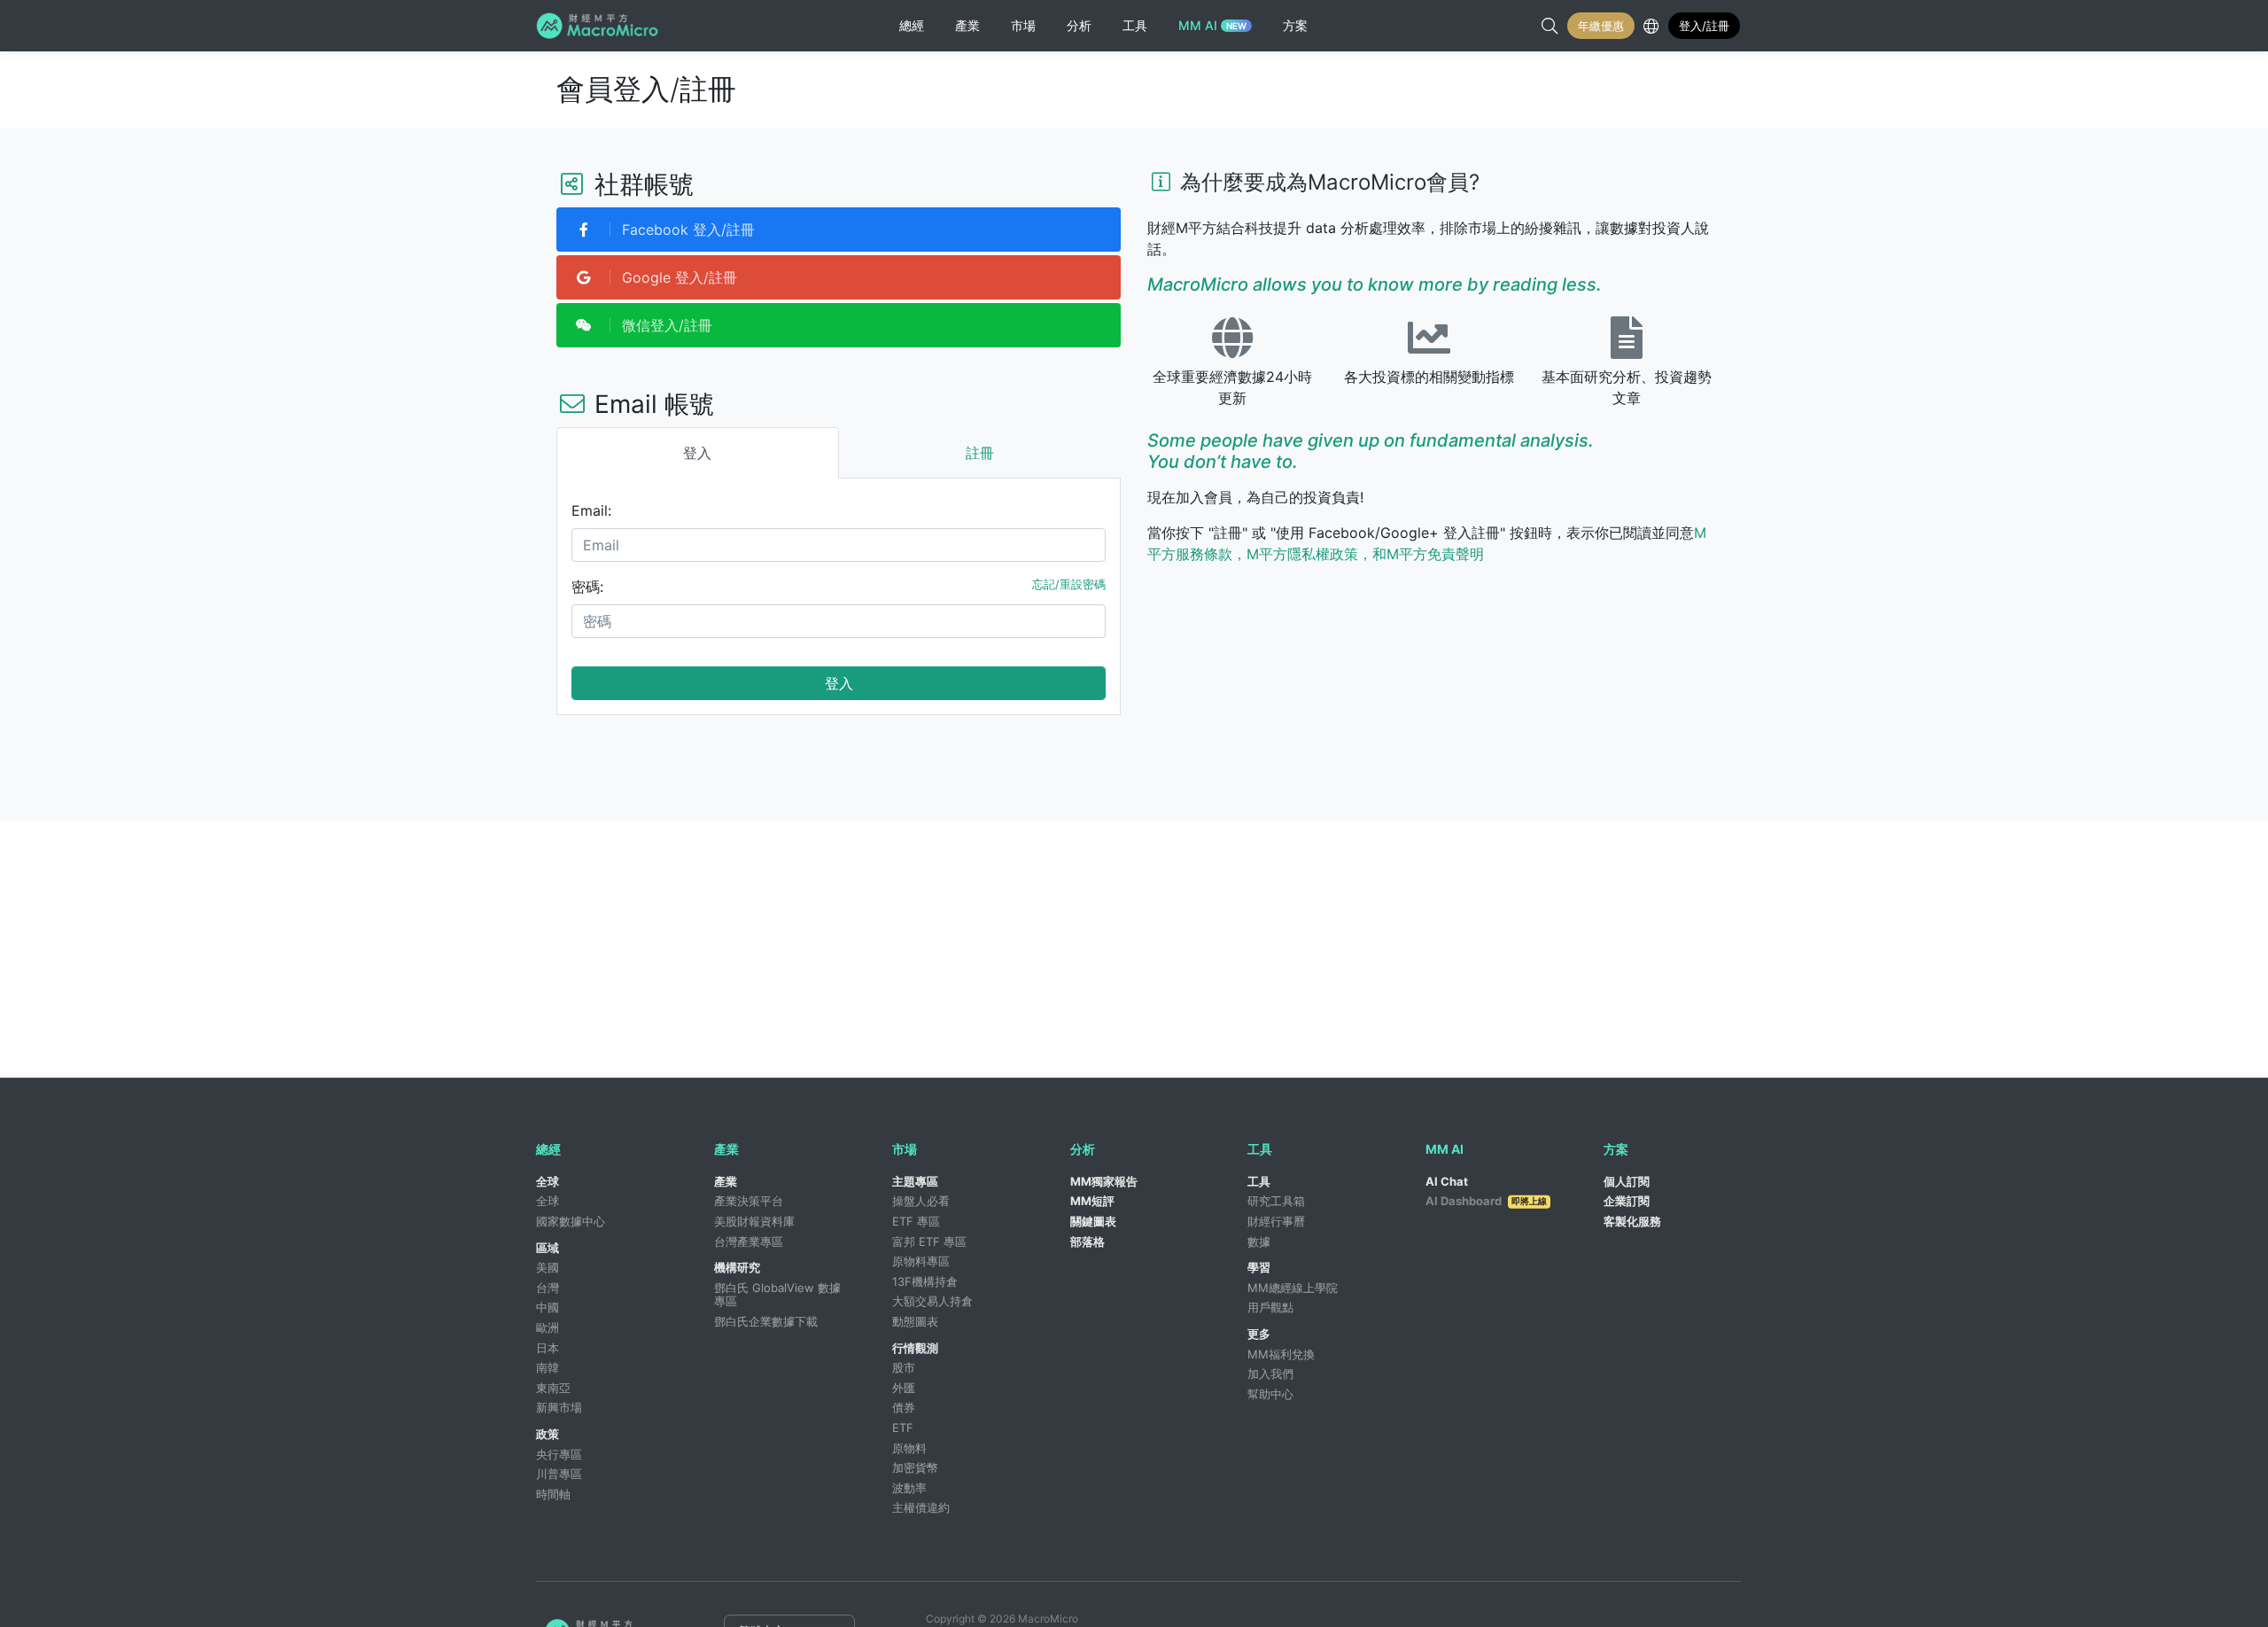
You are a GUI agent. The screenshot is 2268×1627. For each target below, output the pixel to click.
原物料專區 (921, 1261)
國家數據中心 (571, 1221)
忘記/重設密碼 (1069, 584)
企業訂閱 (1627, 1201)
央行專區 (559, 1454)
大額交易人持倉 (932, 1301)
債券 (904, 1407)
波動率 (909, 1488)
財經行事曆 (1276, 1221)
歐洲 (548, 1327)
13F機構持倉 (925, 1281)
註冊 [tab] (980, 453)
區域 (548, 1248)
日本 (548, 1348)
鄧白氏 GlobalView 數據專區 (777, 1295)
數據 (1259, 1242)
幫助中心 (1270, 1394)
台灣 (548, 1288)
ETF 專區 (916, 1221)
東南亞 (553, 1388)
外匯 (904, 1388)
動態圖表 (915, 1321)
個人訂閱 (1627, 1181)
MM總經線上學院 (1293, 1288)
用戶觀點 (1270, 1307)
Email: (591, 510)
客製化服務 (1632, 1221)
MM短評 (1092, 1201)
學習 (1259, 1267)
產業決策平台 (749, 1201)
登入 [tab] (697, 453)
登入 (839, 683)
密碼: (587, 587)
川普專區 (559, 1474)
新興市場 (559, 1407)
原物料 (909, 1448)
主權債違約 (921, 1507)
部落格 (1087, 1242)
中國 (548, 1307)
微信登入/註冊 (665, 325)
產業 (726, 1181)
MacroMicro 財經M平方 (600, 26)
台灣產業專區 (749, 1242)
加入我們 (1270, 1374)
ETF (903, 1428)
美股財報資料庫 (754, 1221)
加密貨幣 (915, 1467)
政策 (548, 1434)
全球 (548, 1181)
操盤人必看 (921, 1201)
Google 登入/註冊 (677, 277)
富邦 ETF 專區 (929, 1242)
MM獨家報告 (1104, 1181)
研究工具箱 (1276, 1201)
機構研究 (737, 1267)
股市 (904, 1367)
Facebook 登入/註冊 (686, 230)
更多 (1259, 1334)
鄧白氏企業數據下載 (766, 1321)
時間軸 (553, 1494)
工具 (1259, 1181)
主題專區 (915, 1181)
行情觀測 (915, 1348)
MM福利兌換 (1281, 1354)
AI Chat (1447, 1181)
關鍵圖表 (1093, 1221)
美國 (548, 1267)
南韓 (548, 1367)
